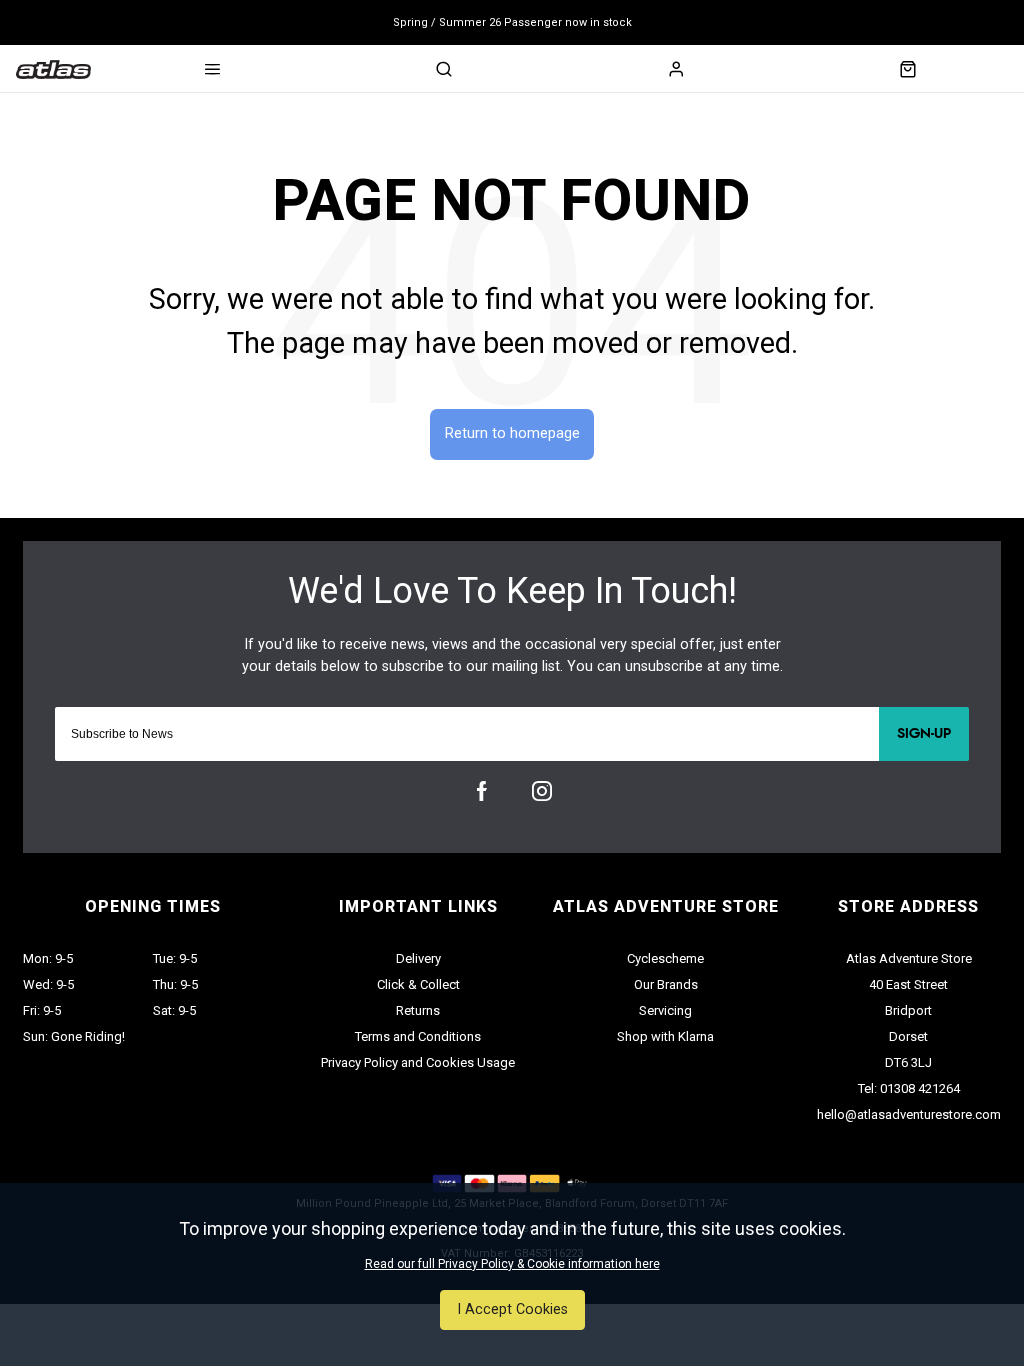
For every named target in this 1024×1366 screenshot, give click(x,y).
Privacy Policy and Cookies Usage (418, 1062)
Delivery (418, 958)
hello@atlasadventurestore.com (909, 1114)
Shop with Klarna (665, 1036)
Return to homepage (512, 433)
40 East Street (908, 984)
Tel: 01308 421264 (909, 1088)
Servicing (665, 1010)
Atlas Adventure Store (909, 958)
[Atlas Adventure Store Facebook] (482, 791)
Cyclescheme (665, 958)
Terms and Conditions (418, 1036)
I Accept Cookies (512, 1309)
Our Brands (666, 984)
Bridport (908, 1010)
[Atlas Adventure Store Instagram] (542, 791)
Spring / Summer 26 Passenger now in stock (512, 22)
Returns (418, 1010)
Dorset (908, 1036)
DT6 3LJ (908, 1062)
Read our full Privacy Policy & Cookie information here (512, 1264)
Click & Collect (418, 984)
